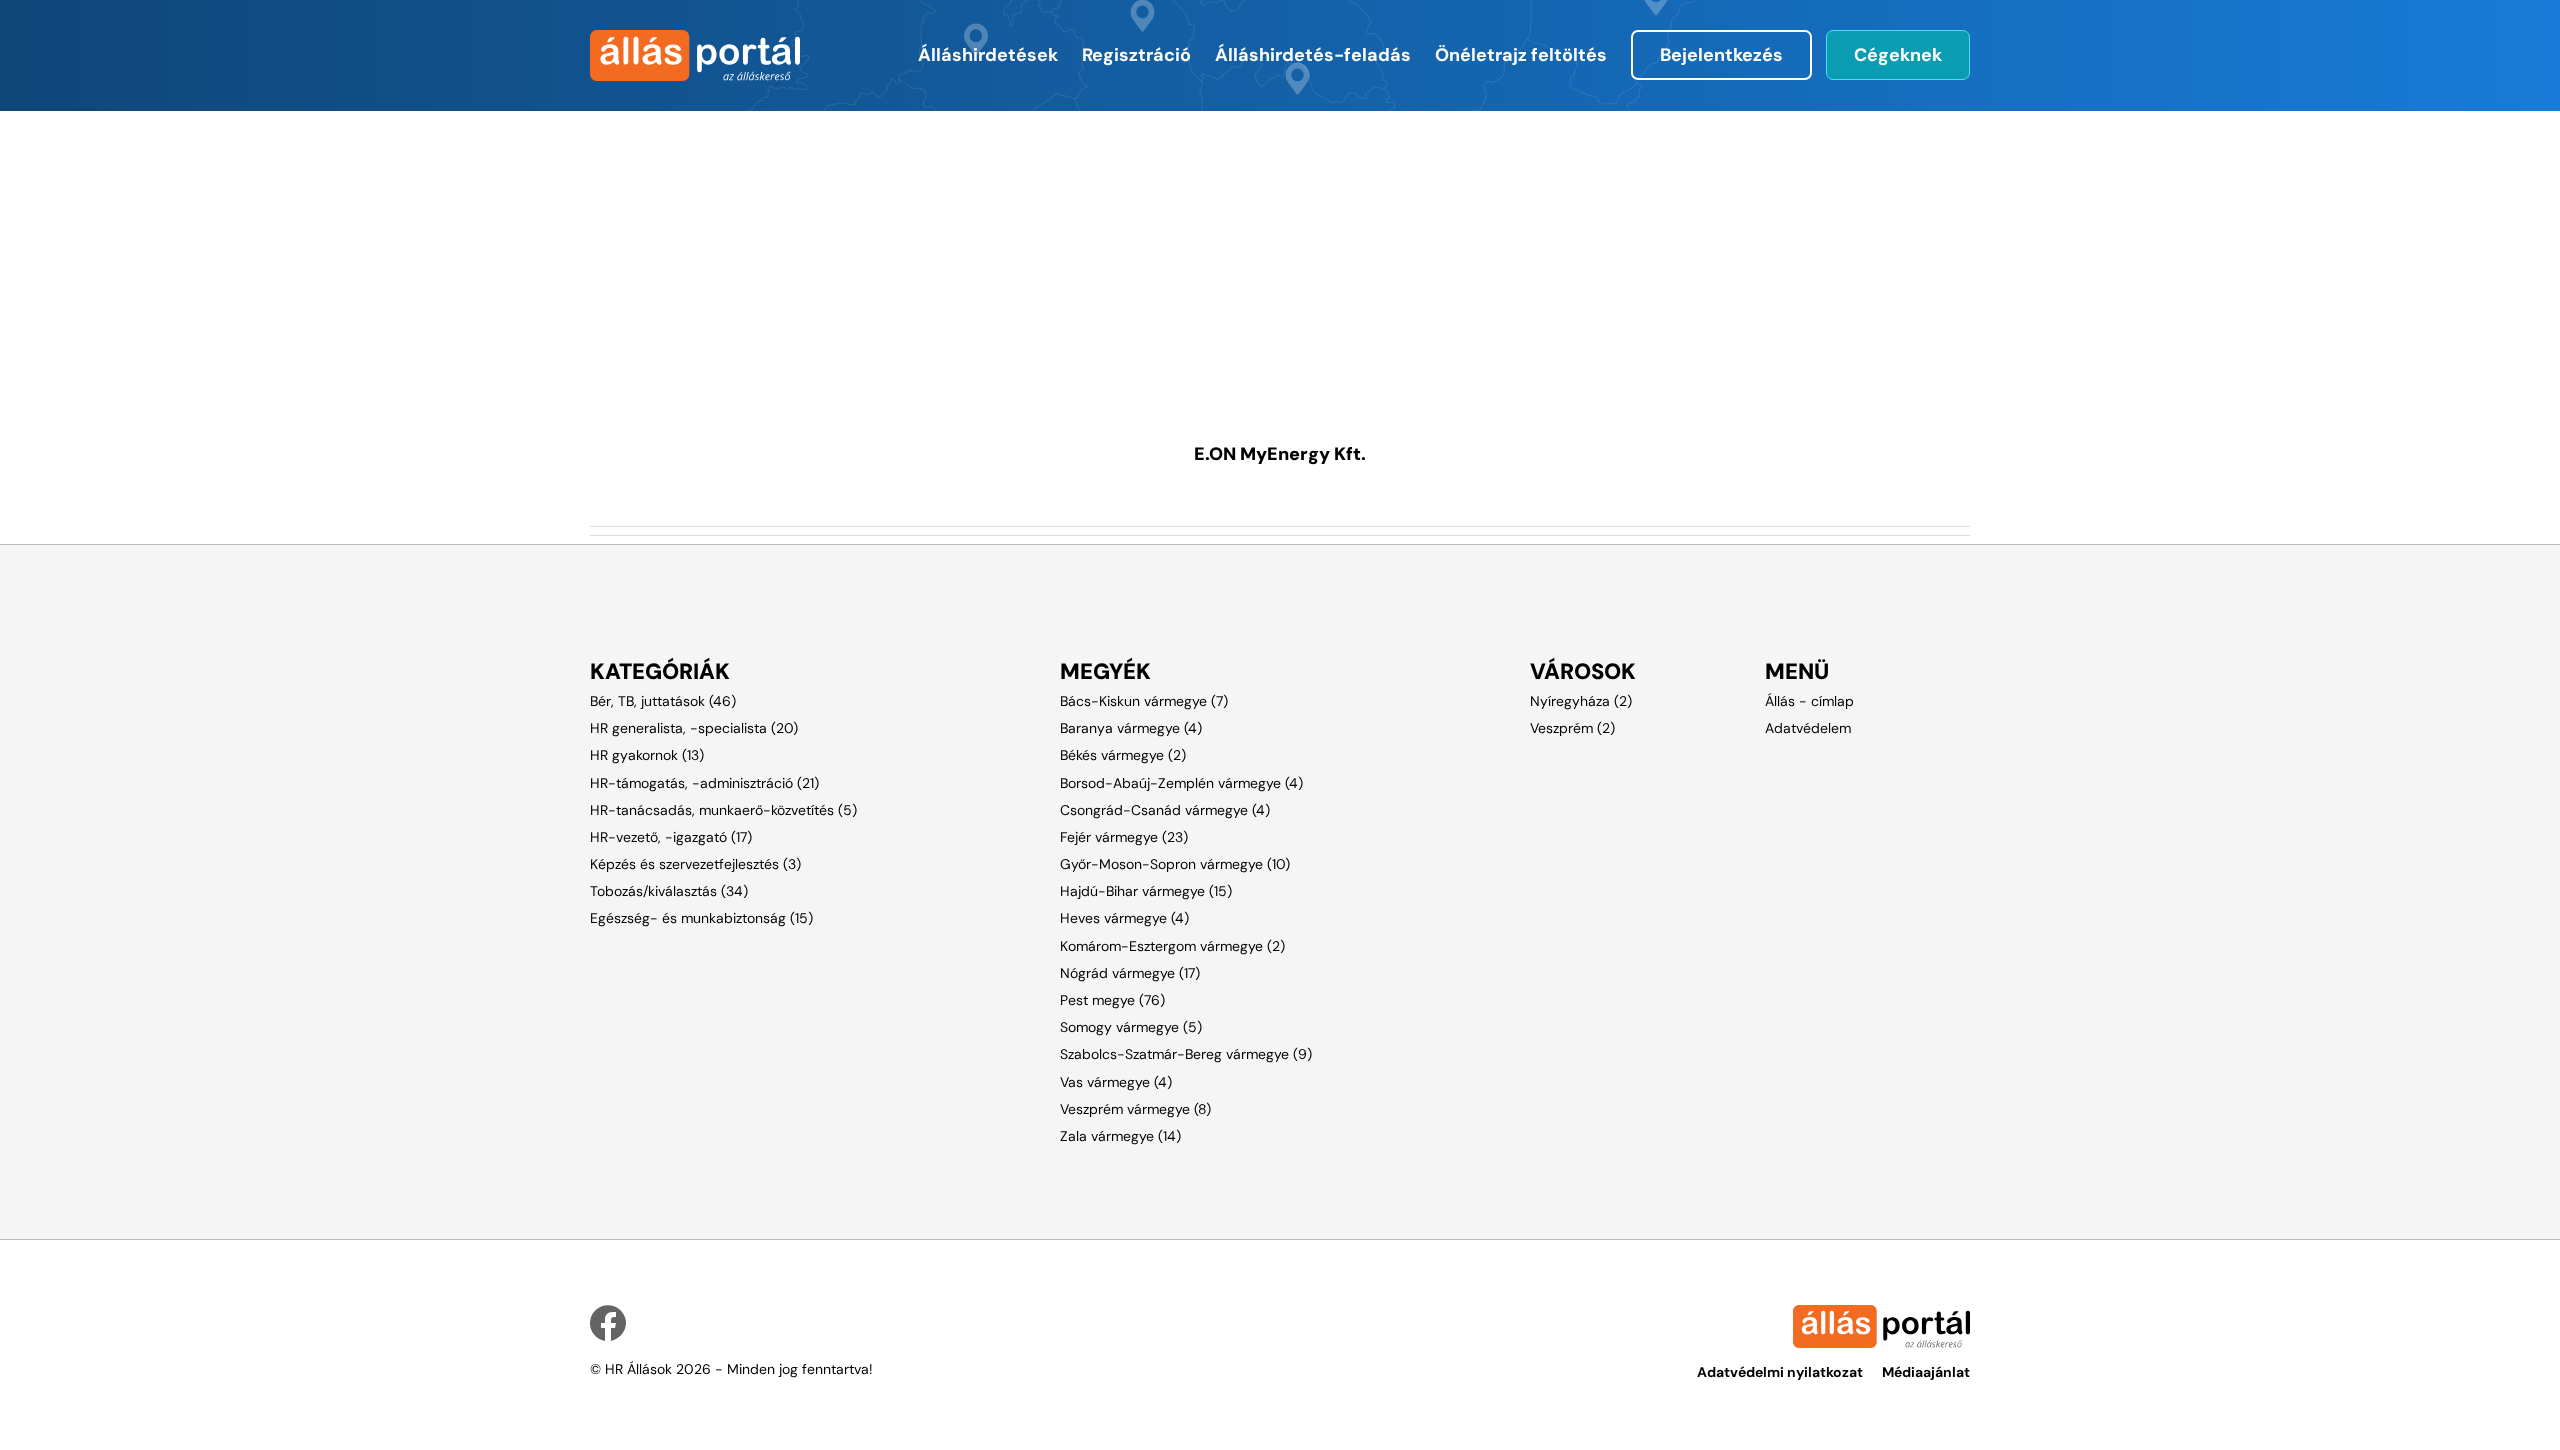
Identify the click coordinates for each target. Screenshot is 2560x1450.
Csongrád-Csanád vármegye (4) (1165, 810)
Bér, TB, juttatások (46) (663, 701)
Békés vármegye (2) (1123, 755)
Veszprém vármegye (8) (1135, 1109)
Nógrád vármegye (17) (1130, 973)
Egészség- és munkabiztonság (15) (701, 918)
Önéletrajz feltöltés (1521, 55)
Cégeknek (1898, 55)
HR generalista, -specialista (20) (694, 728)
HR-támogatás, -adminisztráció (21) (704, 783)
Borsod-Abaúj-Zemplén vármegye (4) (1181, 783)
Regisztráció (1136, 55)
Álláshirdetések (988, 55)
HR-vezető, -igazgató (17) (671, 837)
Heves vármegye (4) (1124, 918)
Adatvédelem (1808, 728)
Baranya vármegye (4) (1131, 728)
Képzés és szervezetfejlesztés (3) (695, 864)
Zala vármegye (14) (1120, 1136)
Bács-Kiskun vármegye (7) (1144, 701)
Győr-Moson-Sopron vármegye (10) (1175, 864)
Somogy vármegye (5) (1131, 1027)
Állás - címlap (1809, 701)
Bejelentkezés (1721, 55)
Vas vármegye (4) (1116, 1082)
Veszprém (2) (1572, 728)
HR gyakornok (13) (647, 755)
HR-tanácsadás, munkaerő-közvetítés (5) (723, 810)
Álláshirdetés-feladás (1313, 55)
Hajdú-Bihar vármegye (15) (1146, 891)
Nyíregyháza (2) (1581, 701)
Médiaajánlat (1926, 1372)
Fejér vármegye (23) (1124, 837)
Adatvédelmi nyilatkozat (1780, 1372)
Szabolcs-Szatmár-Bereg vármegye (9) (1186, 1054)
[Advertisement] (1175, 251)
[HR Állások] (692, 55)
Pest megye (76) (1112, 1000)
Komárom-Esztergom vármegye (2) (1172, 946)
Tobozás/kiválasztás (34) (669, 891)
